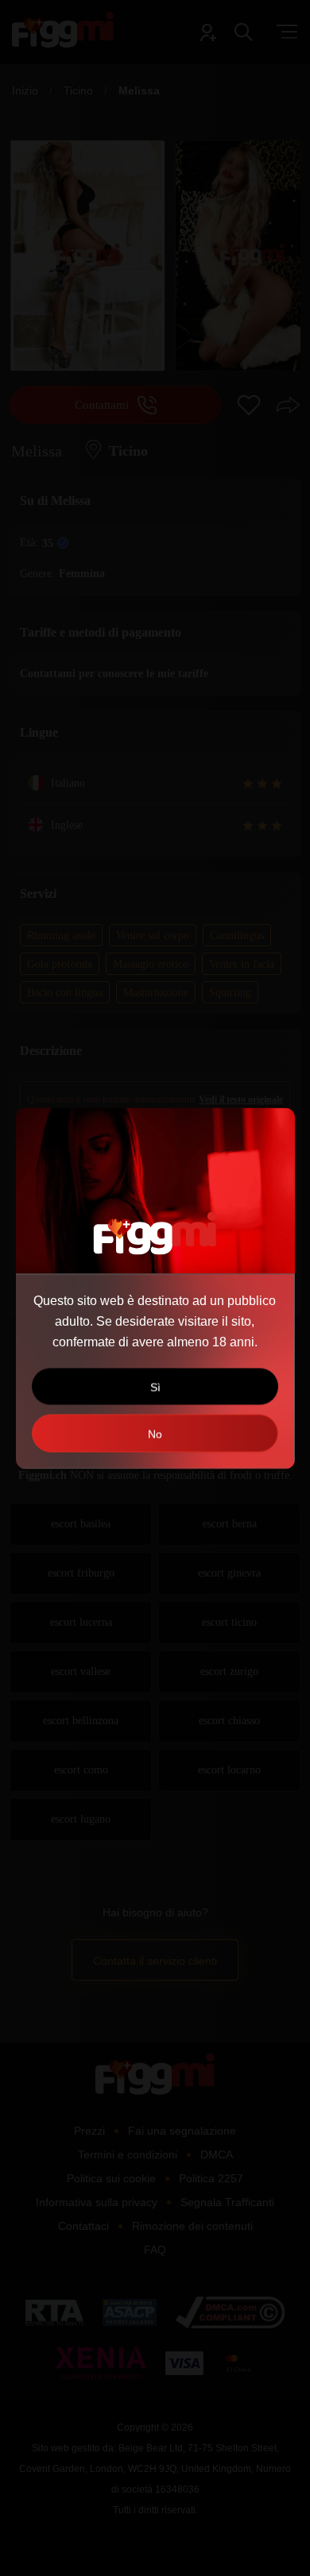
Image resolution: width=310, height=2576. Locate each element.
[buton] (155, 1433)
